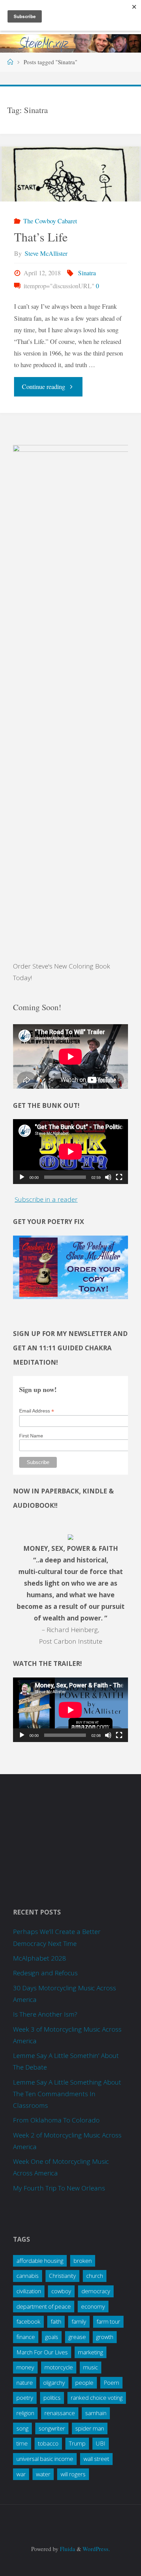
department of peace (44, 2306)
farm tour (108, 2321)
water (43, 2474)
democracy (96, 2291)
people (84, 2383)
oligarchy (54, 2383)
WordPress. (96, 2549)
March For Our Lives (42, 2352)
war (21, 2474)
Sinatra (87, 273)
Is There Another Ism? (45, 2014)
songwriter (52, 2428)
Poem (111, 2383)
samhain (96, 2413)
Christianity (62, 2276)
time (22, 2443)
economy (93, 2306)
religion (25, 2413)
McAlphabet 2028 (40, 1958)
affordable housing (40, 2261)
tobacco (48, 2443)
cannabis (28, 2276)
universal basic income (45, 2459)
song (22, 2428)
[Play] (22, 1177)
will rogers (73, 2474)
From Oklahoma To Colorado (56, 2120)
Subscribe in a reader (46, 1199)
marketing (91, 2352)
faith (56, 2321)
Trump (77, 2443)
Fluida (67, 2549)
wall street (96, 2459)
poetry (25, 2398)
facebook (28, 2321)
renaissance (60, 2413)
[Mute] (108, 1177)
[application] (70, 1151)
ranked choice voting (97, 2398)
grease (77, 2337)
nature (25, 2383)
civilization (29, 2291)
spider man (90, 2428)
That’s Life (41, 237)
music (91, 2367)
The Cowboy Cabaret (50, 221)
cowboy (61, 2291)
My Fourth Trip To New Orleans (59, 2188)
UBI (101, 2443)
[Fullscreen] (119, 1177)
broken (83, 2261)
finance (26, 2337)
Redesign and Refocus (45, 1973)
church (95, 2276)
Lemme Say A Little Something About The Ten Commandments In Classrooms (67, 2094)
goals (52, 2337)
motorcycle (59, 2367)
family (79, 2321)
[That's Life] (70, 174)
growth (105, 2337)
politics (52, 2398)
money (25, 2367)
